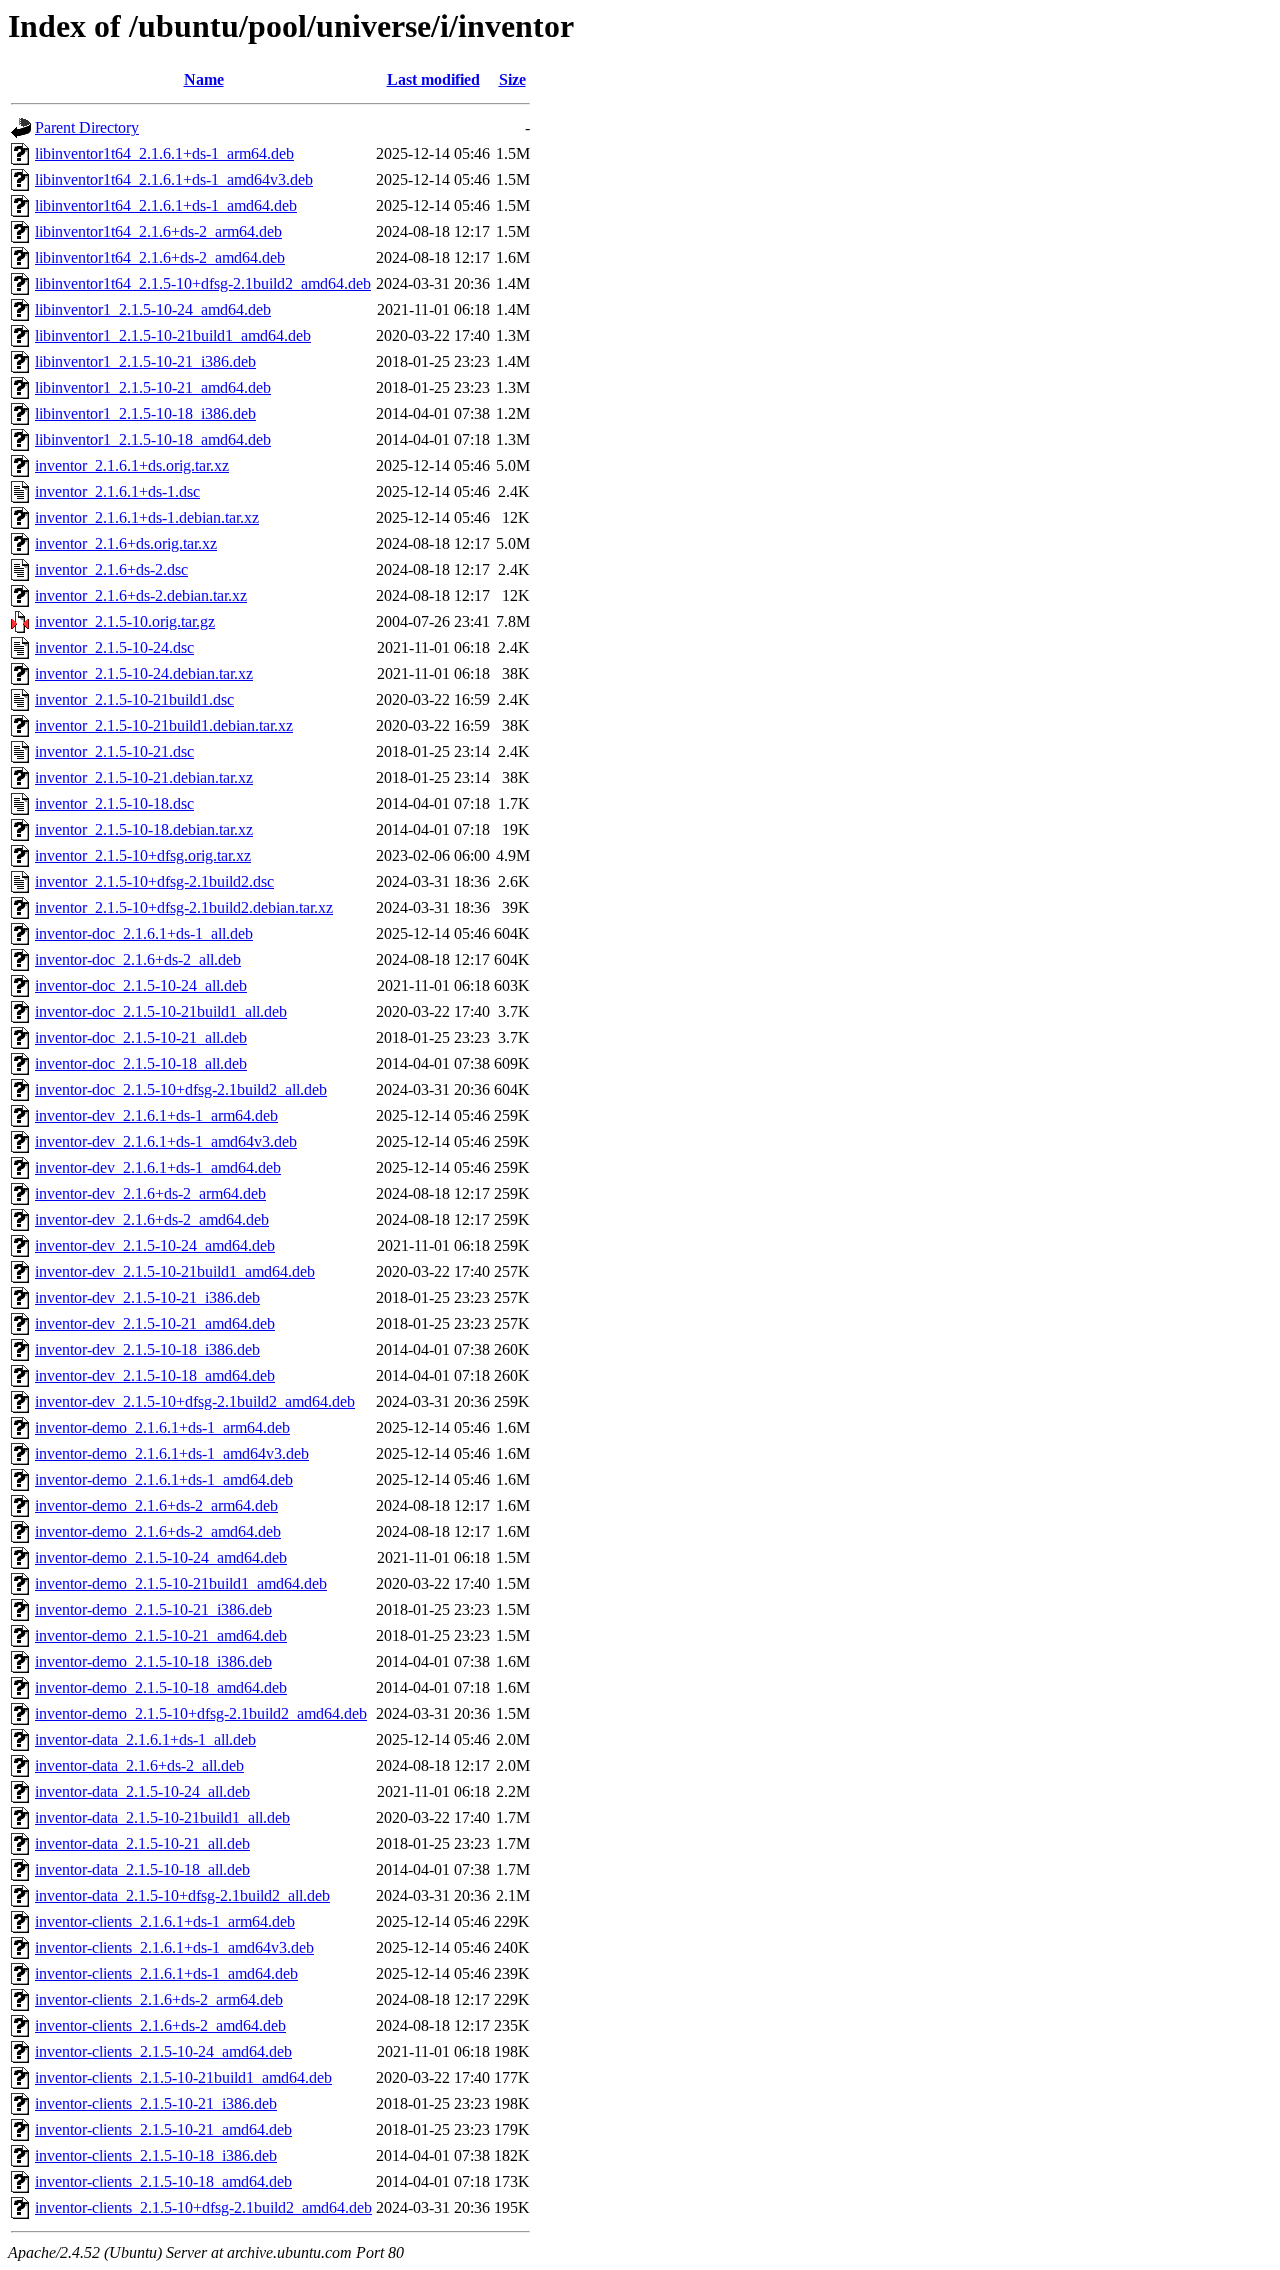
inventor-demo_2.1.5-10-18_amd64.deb (161, 1687)
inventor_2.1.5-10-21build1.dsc (134, 699)
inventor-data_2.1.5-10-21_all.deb (142, 1843)
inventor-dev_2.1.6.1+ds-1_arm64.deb (156, 1115)
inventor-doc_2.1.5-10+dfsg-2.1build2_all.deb (181, 1089)
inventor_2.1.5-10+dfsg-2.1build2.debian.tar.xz (184, 907)
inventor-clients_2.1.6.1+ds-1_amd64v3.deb (174, 1947)
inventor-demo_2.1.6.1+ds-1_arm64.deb (162, 1427)
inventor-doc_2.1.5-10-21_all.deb (141, 1037)
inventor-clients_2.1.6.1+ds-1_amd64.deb (166, 1973)
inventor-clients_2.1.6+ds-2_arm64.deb (159, 1999)
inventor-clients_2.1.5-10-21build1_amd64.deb (183, 2077)
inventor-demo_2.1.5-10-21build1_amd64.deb (181, 1583)
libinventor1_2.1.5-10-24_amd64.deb (153, 309)
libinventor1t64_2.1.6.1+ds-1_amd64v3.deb (174, 179)
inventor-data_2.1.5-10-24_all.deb (142, 1791)
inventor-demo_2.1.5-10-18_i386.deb (153, 1661)
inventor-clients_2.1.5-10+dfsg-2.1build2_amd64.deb (203, 2207)
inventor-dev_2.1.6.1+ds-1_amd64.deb (158, 1167)
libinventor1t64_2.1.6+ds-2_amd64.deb (160, 257)
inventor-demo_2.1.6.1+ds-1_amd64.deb (164, 1479)
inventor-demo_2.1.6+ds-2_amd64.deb (158, 1531)
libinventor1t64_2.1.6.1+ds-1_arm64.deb (164, 153)
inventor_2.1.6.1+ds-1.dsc (117, 491)
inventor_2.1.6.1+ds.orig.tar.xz (132, 465)
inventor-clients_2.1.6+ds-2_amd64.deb (160, 2025)
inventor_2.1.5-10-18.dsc (114, 803)
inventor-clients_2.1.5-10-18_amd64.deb (163, 2181)
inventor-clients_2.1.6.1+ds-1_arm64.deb (165, 1921)
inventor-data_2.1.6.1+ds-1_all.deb (145, 1739)
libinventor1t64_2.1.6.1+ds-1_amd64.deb (166, 205)
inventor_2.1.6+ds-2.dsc (111, 569)
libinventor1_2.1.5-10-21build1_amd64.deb (173, 335)
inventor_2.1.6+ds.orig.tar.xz (126, 543)
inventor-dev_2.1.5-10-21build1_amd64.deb (175, 1271)
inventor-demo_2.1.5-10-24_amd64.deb (161, 1557)
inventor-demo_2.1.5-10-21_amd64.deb (161, 1635)
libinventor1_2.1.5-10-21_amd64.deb (153, 387)
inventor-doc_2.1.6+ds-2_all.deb (138, 959)
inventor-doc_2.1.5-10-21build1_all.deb (161, 1011)
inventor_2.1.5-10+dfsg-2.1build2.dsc (154, 881)
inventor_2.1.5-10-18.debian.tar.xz (144, 829)
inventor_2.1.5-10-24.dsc (114, 647)
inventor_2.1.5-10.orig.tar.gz (125, 621)
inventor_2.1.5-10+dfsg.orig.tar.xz (143, 855)
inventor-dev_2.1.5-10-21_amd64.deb (155, 1323)
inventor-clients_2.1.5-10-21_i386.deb (156, 2103)
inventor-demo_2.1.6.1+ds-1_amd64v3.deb (172, 1453)
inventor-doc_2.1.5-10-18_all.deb (141, 1063)
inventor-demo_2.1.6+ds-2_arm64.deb (156, 1505)
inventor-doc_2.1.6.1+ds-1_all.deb (144, 933)
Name (204, 79)
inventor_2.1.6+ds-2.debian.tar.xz (141, 595)
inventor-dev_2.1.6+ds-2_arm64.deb (150, 1193)
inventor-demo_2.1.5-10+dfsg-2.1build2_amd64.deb (201, 1713)
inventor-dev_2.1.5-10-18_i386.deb (147, 1349)
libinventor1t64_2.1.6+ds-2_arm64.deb (158, 231)
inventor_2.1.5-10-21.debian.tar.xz (144, 777)
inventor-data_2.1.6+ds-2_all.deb (139, 1765)
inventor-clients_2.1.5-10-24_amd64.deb (163, 2051)
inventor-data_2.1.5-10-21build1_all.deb (162, 1817)
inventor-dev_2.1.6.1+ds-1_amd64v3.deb (166, 1141)
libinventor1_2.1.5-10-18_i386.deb (145, 413)
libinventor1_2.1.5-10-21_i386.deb (145, 361)
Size (512, 79)
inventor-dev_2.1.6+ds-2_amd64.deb (152, 1219)
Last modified (433, 79)
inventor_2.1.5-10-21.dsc (114, 751)
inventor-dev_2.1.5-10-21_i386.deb (147, 1297)
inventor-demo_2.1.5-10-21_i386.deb (153, 1609)
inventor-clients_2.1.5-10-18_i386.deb (156, 2155)
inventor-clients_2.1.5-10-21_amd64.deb (163, 2129)
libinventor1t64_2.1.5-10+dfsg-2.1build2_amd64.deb (203, 283)
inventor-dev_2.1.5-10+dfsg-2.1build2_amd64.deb (195, 1401)
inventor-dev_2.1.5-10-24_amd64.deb (155, 1245)
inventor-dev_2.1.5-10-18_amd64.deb (155, 1375)
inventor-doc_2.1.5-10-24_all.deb (141, 985)
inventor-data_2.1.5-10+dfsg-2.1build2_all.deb (182, 1895)
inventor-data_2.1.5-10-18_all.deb (142, 1869)
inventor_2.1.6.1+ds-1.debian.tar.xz (147, 517)
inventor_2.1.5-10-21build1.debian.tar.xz (164, 725)
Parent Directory (87, 127)
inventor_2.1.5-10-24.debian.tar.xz (144, 673)
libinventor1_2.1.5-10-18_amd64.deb (153, 439)
